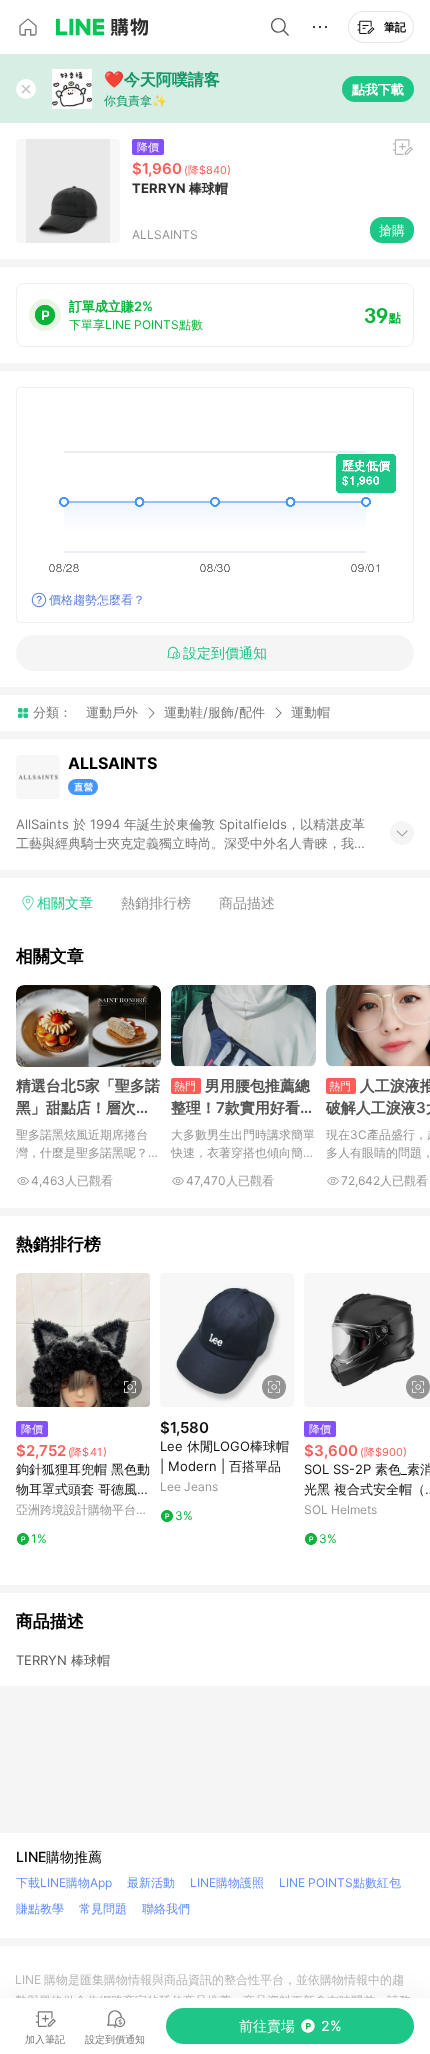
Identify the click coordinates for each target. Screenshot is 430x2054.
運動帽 (310, 712)
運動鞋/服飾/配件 (214, 712)
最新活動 (151, 1882)
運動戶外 (112, 712)
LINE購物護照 (227, 1882)
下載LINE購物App (64, 1882)
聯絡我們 (166, 1908)
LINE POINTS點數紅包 (340, 1882)
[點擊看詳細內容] (83, 1340)
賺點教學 (40, 1908)
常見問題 (103, 1908)
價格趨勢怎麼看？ (97, 599)
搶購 (392, 230)
